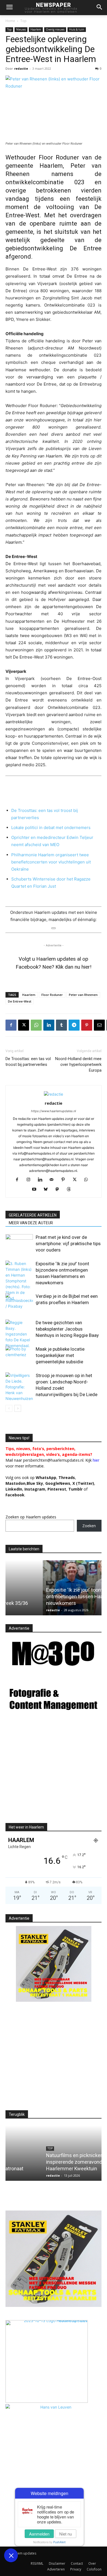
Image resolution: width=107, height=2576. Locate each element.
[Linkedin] (49, 1025)
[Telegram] (74, 1025)
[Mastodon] (59, 1190)
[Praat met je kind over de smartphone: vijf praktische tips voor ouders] (19, 1244)
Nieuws (21, 29)
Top (23, 21)
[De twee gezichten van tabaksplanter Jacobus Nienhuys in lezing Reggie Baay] (19, 1334)
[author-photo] (54, 1094)
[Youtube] (36, 1190)
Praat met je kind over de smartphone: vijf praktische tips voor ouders (68, 1244)
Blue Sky (35, 1483)
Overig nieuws (55, 29)
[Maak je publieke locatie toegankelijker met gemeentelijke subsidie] (19, 1355)
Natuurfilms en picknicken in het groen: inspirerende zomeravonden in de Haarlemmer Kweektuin (51, 2162)
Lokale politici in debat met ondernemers (51, 827)
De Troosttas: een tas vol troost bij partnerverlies (28, 1062)
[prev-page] (9, 1408)
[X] (24, 1025)
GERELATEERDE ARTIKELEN (33, 1215)
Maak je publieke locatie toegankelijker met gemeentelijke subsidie (60, 1355)
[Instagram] (31, 1180)
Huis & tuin (77, 29)
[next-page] (18, 1408)
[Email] (99, 1025)
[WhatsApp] (36, 1025)
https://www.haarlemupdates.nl (54, 1111)
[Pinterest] (87, 1025)
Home (10, 21)
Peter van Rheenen (83, 995)
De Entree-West (20, 1001)
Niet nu (66, 2534)
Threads (67, 1477)
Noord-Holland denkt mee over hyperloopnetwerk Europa (78, 1064)
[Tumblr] (61, 1025)
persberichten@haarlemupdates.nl (53, 1460)
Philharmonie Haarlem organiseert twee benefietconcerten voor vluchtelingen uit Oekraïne (51, 862)
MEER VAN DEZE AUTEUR (31, 1223)
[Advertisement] (52, 1773)
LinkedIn (14, 1489)
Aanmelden (39, 2534)
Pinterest (57, 1489)
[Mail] (54, 1180)
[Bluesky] (48, 1190)
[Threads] (71, 1190)
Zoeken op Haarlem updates (31, 1517)
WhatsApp (46, 1477)
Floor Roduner (52, 995)
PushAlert (59, 2542)
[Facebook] (11, 1025)
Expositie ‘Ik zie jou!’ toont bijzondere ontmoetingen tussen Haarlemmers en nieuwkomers (51, 1596)
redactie (21, 68)
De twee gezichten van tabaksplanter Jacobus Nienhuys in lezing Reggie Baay (67, 1329)
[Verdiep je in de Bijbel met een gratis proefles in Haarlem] (19, 1303)
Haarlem (36, 29)
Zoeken (89, 1526)
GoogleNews (58, 1483)
